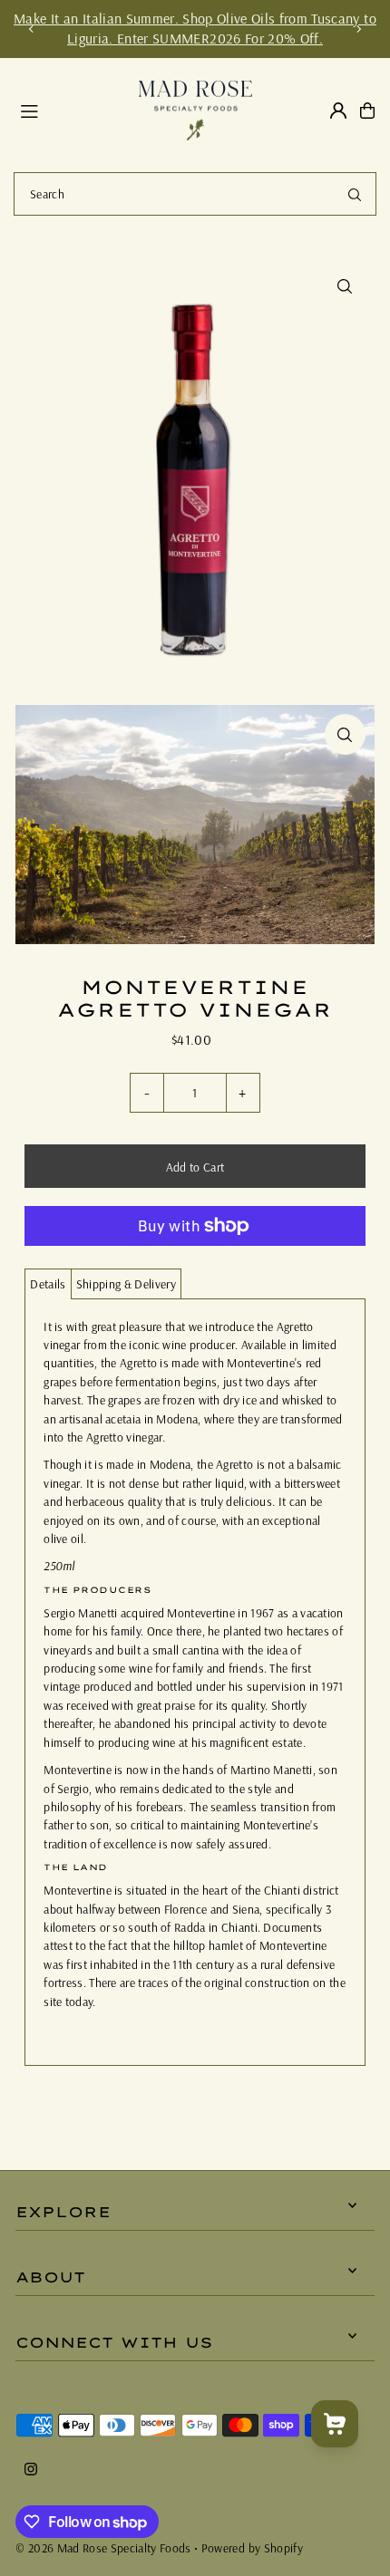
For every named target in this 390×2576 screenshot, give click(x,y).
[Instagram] (31, 2470)
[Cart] (367, 111)
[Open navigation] (71, 110)
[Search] (355, 194)
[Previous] (32, 29)
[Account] (338, 111)
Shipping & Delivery (126, 1283)
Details (48, 1283)
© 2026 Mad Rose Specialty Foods (103, 2547)
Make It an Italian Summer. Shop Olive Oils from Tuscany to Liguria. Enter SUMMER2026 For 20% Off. (195, 28)
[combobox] (195, 194)
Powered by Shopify (252, 2547)
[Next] (358, 29)
